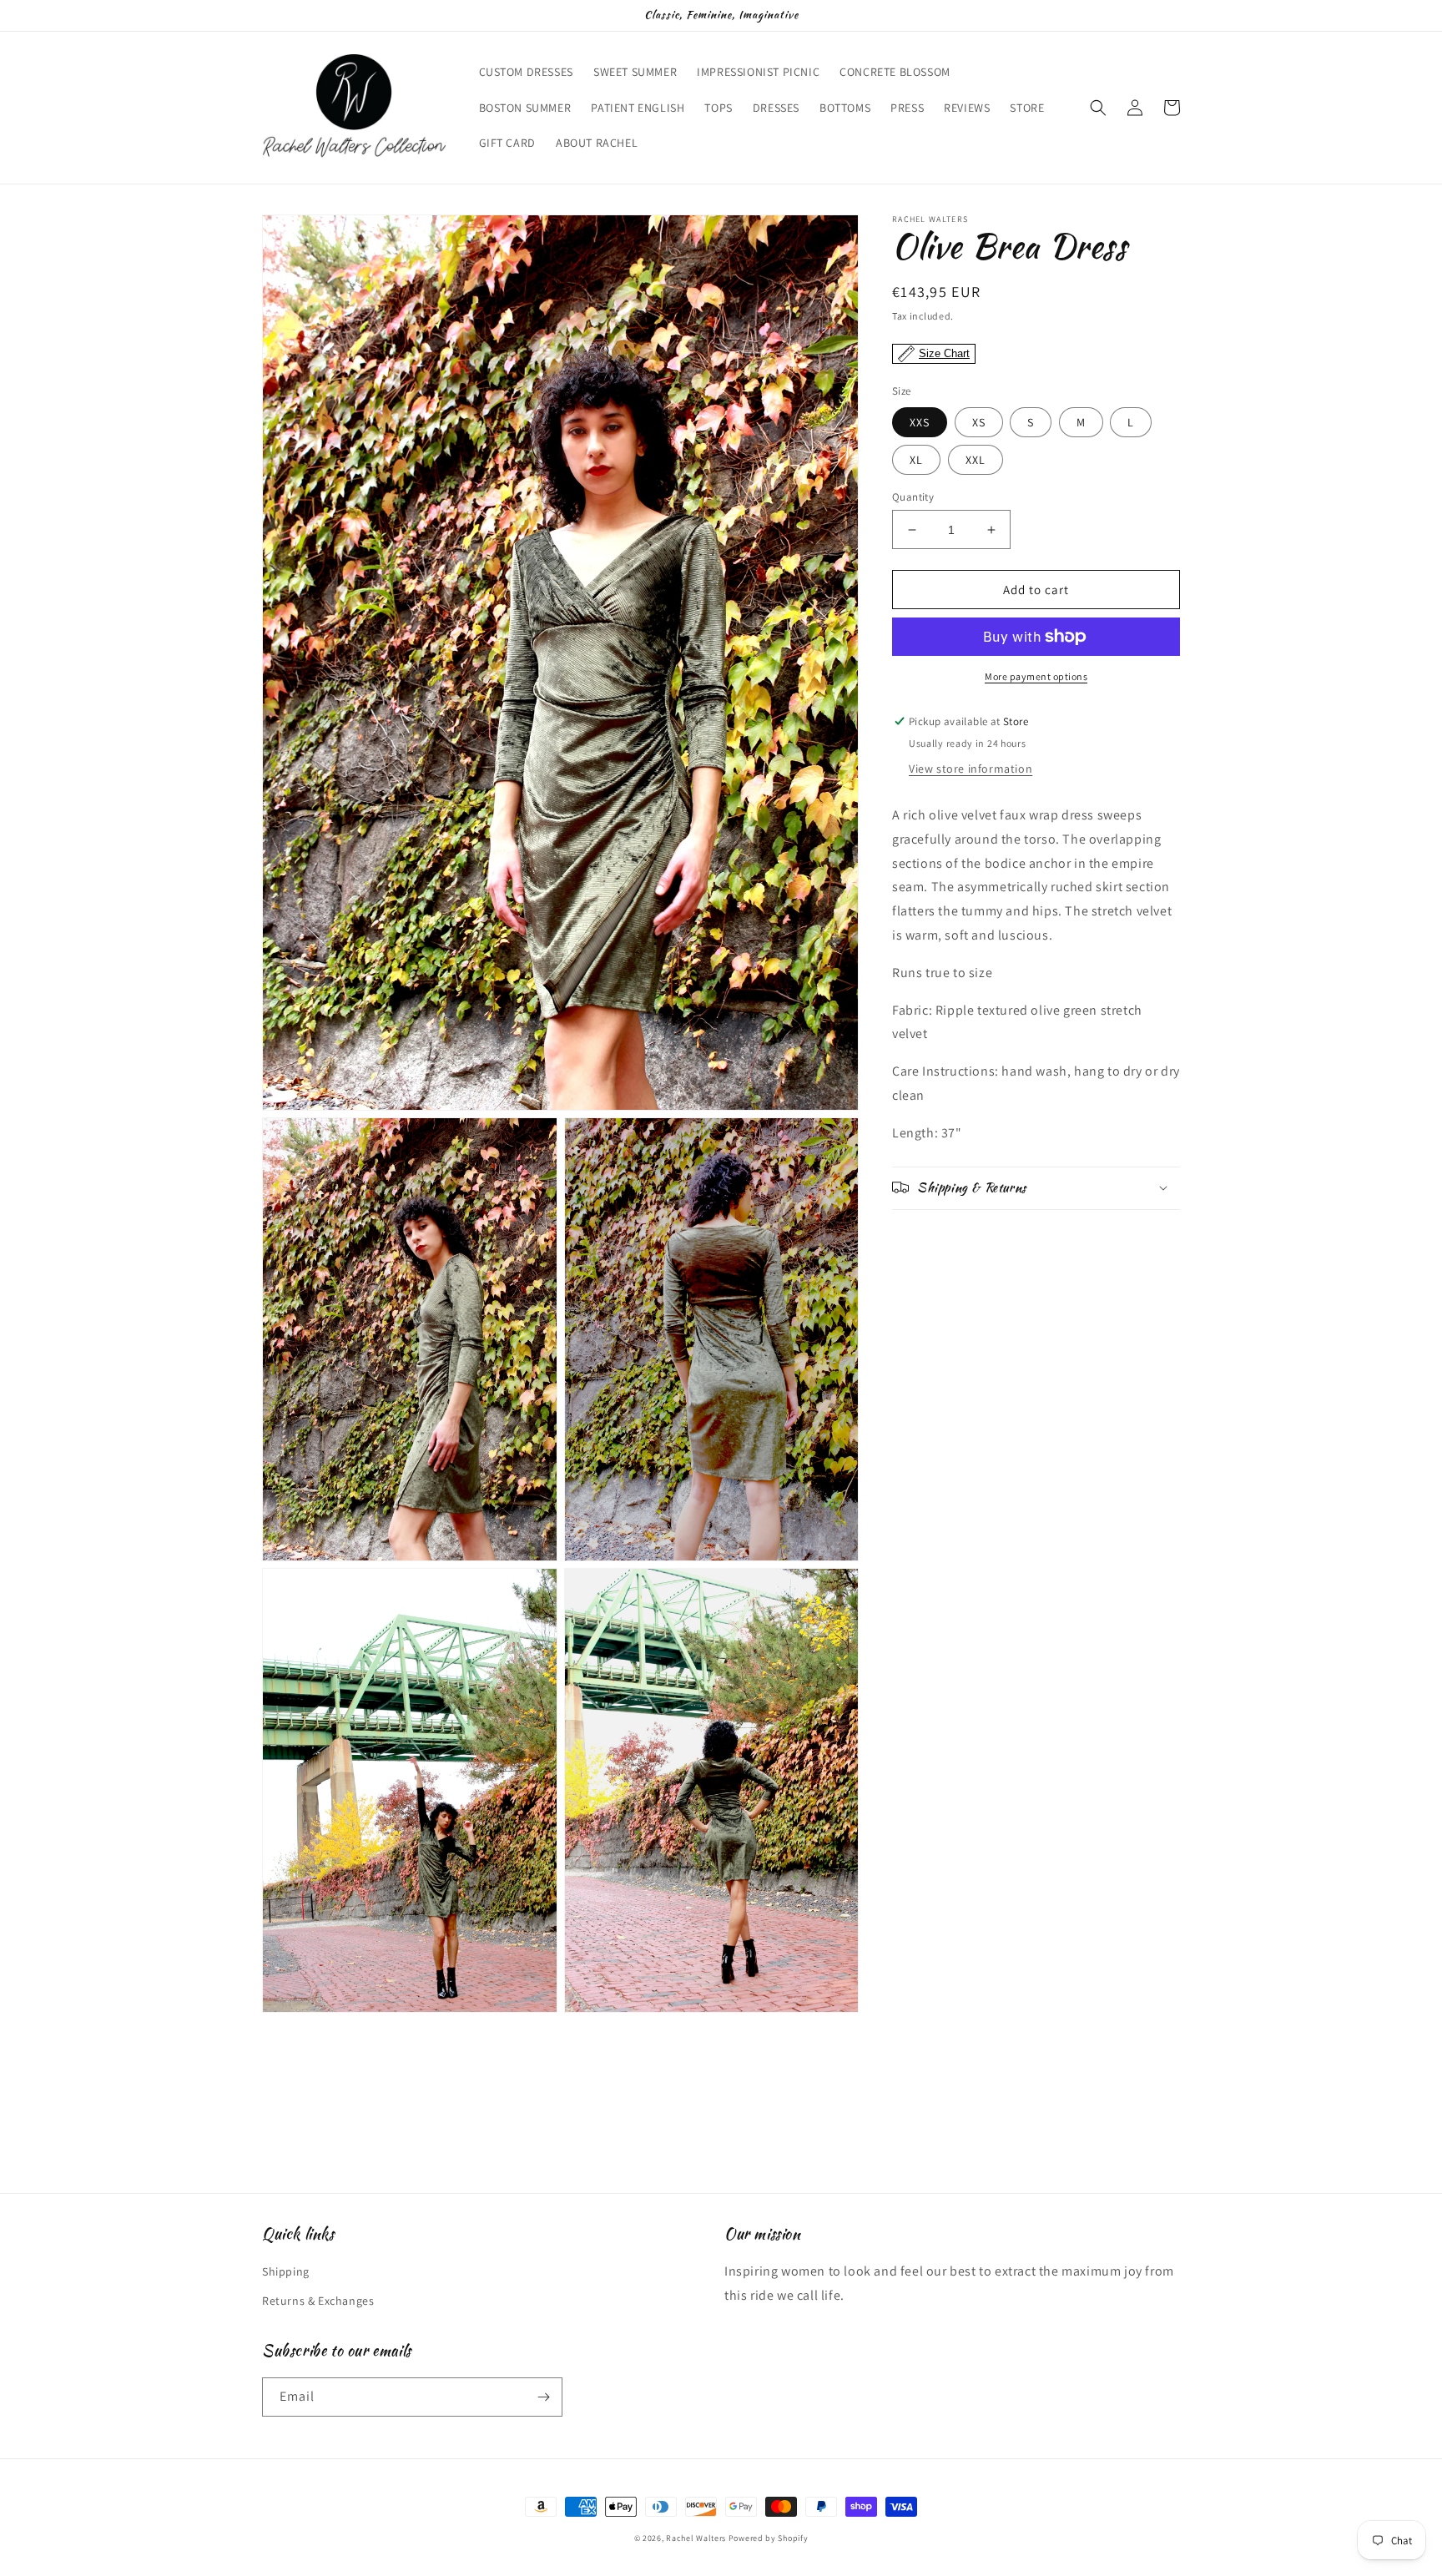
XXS (920, 422)
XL (916, 460)
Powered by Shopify (769, 2538)
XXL (976, 460)
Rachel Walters (696, 2538)
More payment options (1036, 676)
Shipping (286, 2271)
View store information (971, 769)
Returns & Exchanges (318, 2301)
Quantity (913, 497)
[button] (1098, 108)
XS (979, 422)
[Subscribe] (543, 2397)
